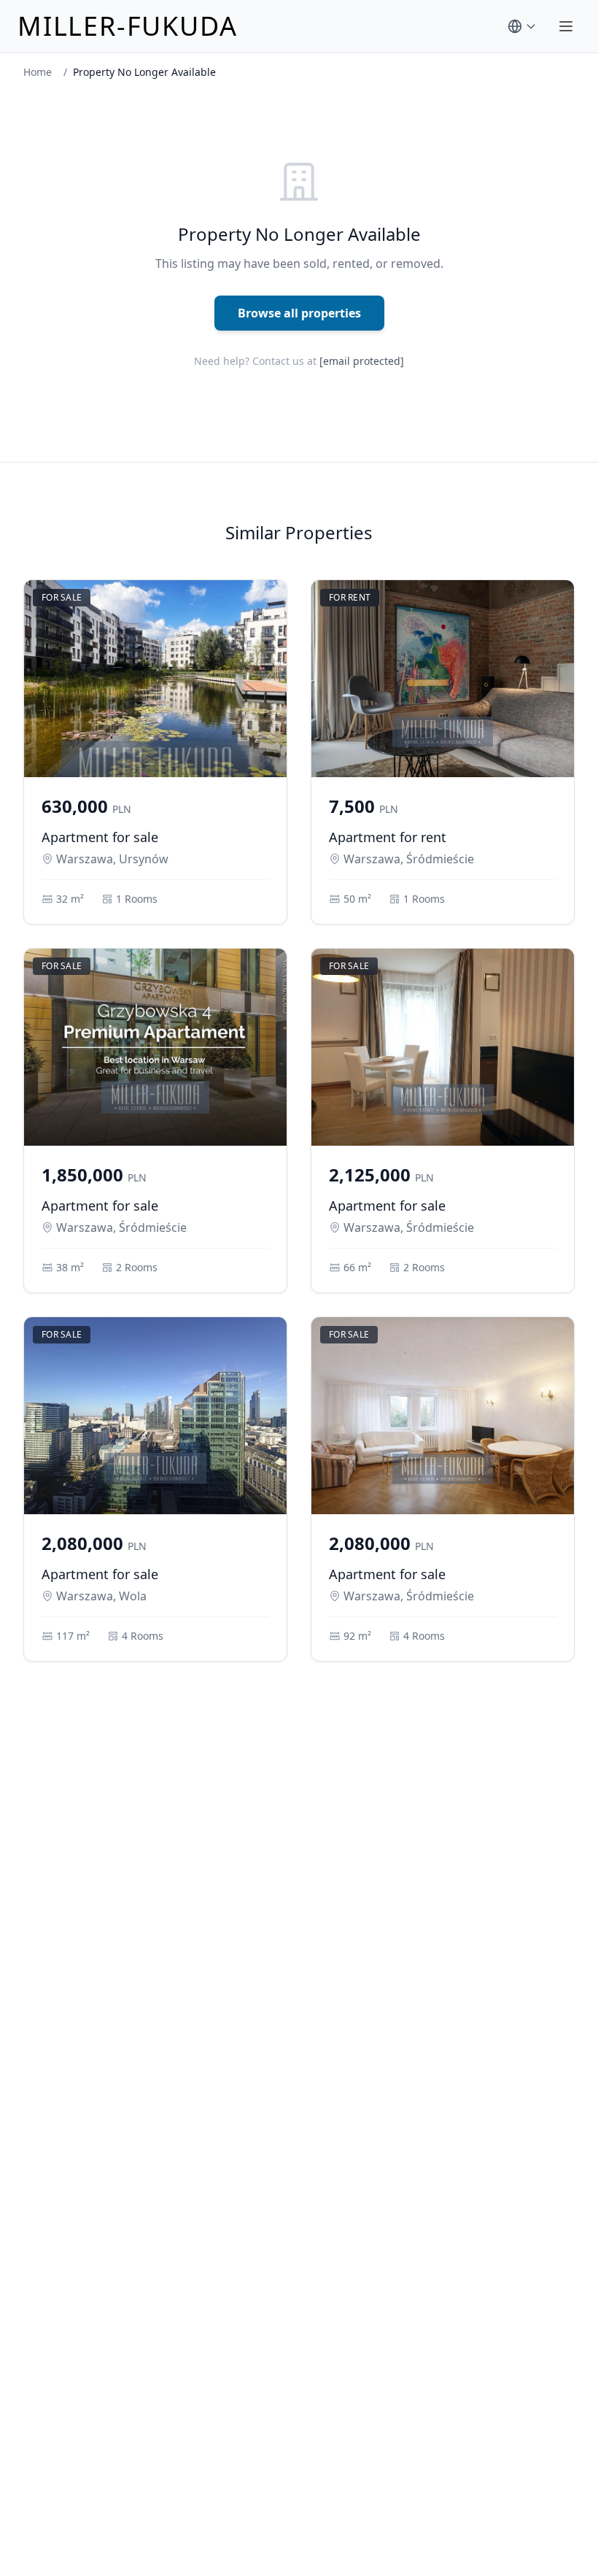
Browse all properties (299, 313)
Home (38, 72)
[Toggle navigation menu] (566, 26)
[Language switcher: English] (522, 26)
